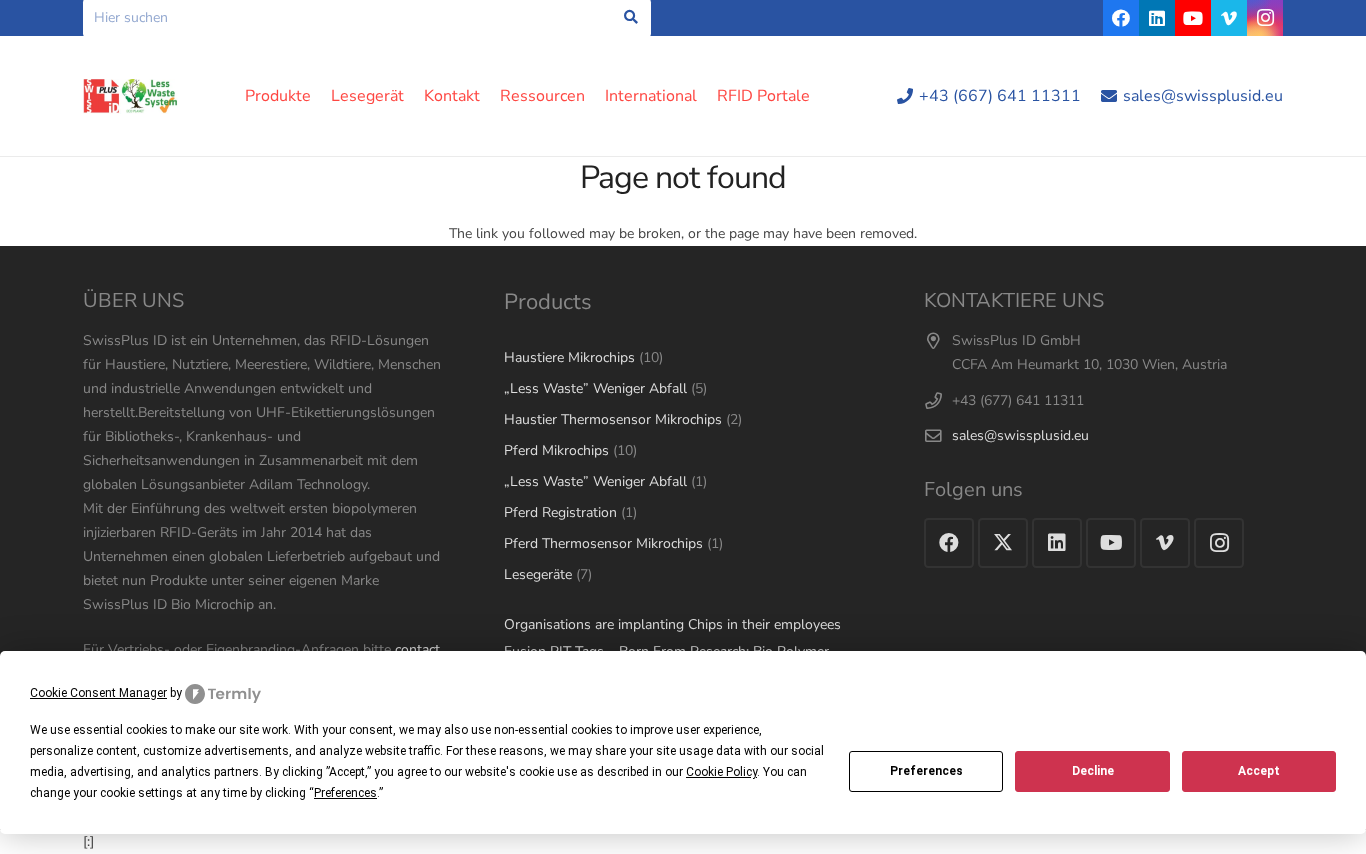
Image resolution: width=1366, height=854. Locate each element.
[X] (1003, 543)
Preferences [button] (345, 793)
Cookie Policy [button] (721, 772)
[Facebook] (1121, 18)
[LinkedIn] (1157, 18)
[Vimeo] (1229, 18)
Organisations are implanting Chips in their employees (672, 624)
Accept (1259, 771)
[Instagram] (1265, 18)
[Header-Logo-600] (130, 96)
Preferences (926, 771)
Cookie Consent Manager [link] (98, 693)
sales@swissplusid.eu (1020, 435)
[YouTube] (1193, 18)
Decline (1093, 771)
